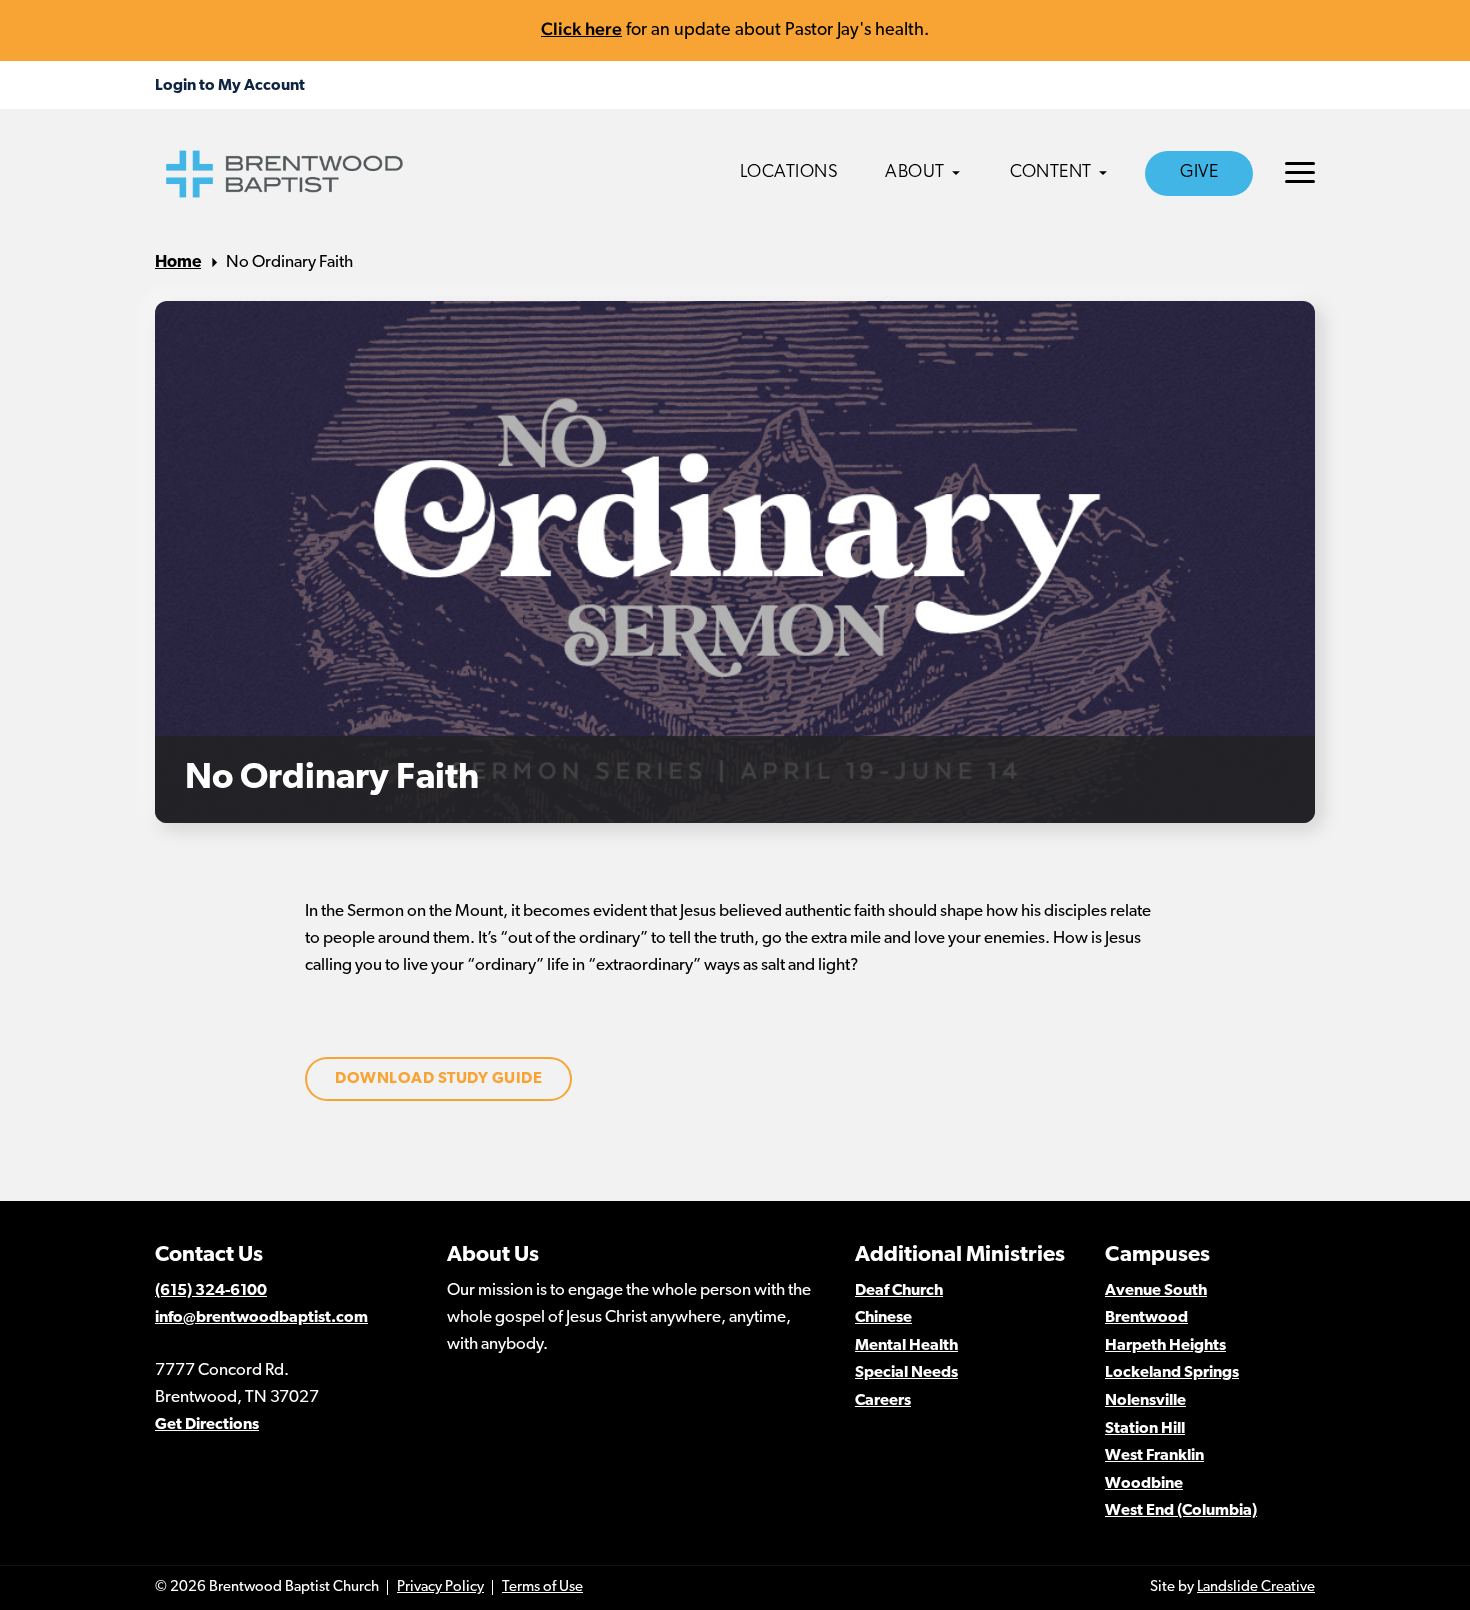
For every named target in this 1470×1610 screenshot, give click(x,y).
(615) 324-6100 (211, 1291)
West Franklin (1154, 1456)
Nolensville (1145, 1401)
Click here (581, 28)
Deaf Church (899, 1291)
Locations (789, 173)
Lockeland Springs (1172, 1373)
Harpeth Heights (1165, 1346)
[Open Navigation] (1300, 172)
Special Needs (906, 1373)
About (915, 173)
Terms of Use (542, 1587)
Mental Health (906, 1346)
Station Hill (1145, 1429)
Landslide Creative (1256, 1587)
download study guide (438, 1079)
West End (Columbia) (1181, 1511)
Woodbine (1144, 1484)
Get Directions (207, 1425)
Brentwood (1146, 1318)
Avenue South (1156, 1291)
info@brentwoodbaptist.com (261, 1318)
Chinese (883, 1318)
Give (1199, 173)
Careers (883, 1401)
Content (1051, 173)
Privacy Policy (440, 1587)
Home (178, 262)
